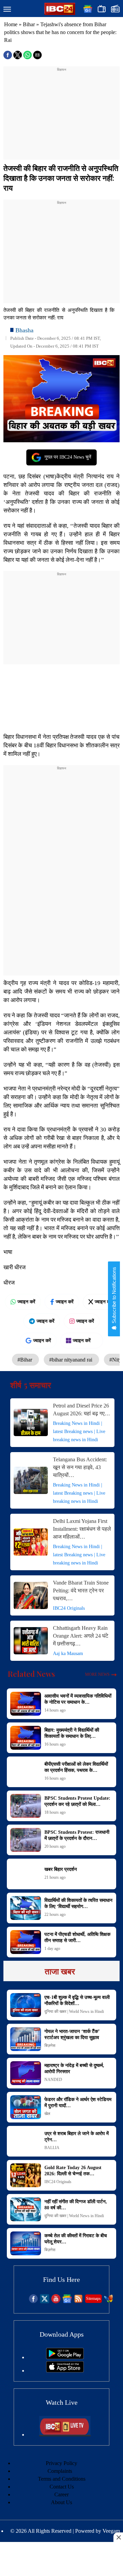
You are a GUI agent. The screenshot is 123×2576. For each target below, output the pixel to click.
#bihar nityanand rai (71, 1360)
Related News (31, 1674)
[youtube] (56, 2301)
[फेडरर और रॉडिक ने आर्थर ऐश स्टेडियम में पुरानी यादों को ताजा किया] (26, 2107)
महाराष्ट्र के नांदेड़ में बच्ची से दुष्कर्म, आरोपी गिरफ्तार (74, 2069)
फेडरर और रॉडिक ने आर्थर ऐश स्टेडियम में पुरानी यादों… (78, 2103)
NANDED (53, 2080)
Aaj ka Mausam (68, 1653)
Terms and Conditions (62, 2479)
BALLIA (52, 2148)
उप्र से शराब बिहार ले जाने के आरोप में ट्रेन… (77, 2137)
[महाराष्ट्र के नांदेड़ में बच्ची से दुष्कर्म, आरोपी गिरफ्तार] (26, 2073)
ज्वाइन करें (26, 1302)
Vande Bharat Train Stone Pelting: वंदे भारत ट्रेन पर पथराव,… (81, 1591)
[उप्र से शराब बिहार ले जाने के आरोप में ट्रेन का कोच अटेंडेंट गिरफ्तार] (26, 2141)
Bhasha (24, 330)
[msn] (108, 2301)
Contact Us (62, 2487)
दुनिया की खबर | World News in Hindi (74, 2011)
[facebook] (33, 2301)
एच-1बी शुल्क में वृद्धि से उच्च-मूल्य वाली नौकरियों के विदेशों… (77, 2000)
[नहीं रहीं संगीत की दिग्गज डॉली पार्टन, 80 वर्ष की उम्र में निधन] (26, 2209)
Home (11, 24)
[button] (7, 10)
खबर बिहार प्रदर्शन (61, 1869)
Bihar (29, 24)
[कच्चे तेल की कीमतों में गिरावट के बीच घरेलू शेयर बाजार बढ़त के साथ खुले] (26, 2243)
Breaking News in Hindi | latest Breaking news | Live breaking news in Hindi (79, 1432)
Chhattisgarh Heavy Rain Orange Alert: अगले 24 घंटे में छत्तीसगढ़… (81, 1636)
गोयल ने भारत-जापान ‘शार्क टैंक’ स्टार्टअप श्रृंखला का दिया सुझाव (72, 2034)
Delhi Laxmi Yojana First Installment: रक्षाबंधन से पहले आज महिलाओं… (82, 1529)
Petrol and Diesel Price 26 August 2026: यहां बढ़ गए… (81, 1410)
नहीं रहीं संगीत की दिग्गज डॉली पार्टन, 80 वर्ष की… (76, 2205)
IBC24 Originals (69, 1608)
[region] (61, 115)
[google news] (67, 2301)
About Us (61, 2502)
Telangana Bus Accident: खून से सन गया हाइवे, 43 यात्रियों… (80, 1467)
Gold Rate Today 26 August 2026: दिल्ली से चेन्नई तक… (73, 2171)
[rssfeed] (78, 2301)
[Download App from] (65, 2357)
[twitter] (45, 2301)
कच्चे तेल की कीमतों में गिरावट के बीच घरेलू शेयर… (76, 2239)
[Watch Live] (65, 2435)
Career (61, 2494)
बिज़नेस (50, 2046)
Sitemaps (93, 2299)
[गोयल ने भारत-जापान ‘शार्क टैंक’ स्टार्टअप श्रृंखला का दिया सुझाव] (26, 2039)
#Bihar (25, 1360)
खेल (47, 2114)
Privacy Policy (61, 2463)
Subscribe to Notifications (114, 1296)
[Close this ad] (118, 2537)
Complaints (60, 2471)
